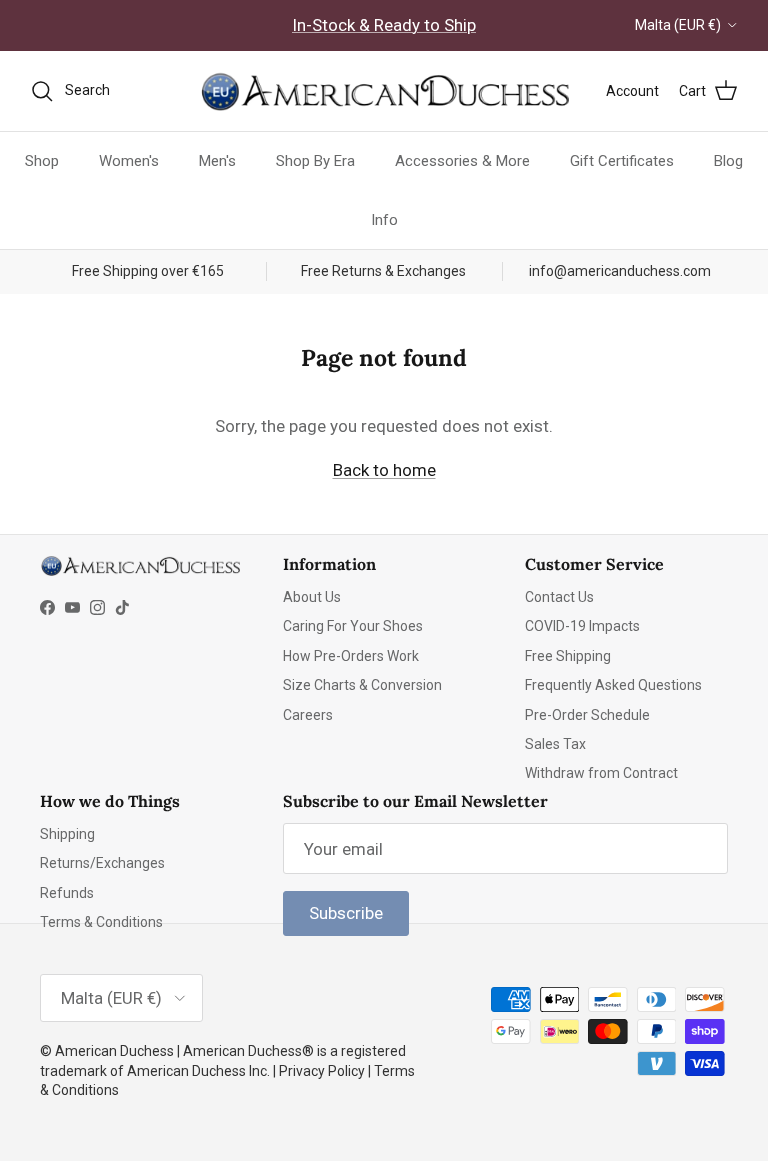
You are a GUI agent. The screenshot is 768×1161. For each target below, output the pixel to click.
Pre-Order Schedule (587, 715)
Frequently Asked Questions (613, 685)
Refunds (67, 893)
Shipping (67, 834)
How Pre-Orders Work (351, 656)
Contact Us (559, 597)
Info (384, 220)
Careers (308, 715)
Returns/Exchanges (102, 863)
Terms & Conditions (101, 922)
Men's (217, 161)
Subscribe (346, 913)
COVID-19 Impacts (582, 626)
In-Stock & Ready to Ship (384, 25)
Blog (728, 161)
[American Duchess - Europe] (384, 91)
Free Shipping (568, 656)
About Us (312, 597)
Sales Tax (555, 744)
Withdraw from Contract (601, 773)
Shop (42, 161)
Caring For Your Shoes (353, 626)
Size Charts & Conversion (362, 685)
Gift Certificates (622, 161)
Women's (129, 161)
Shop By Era (315, 161)
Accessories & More (462, 161)
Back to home (384, 470)
